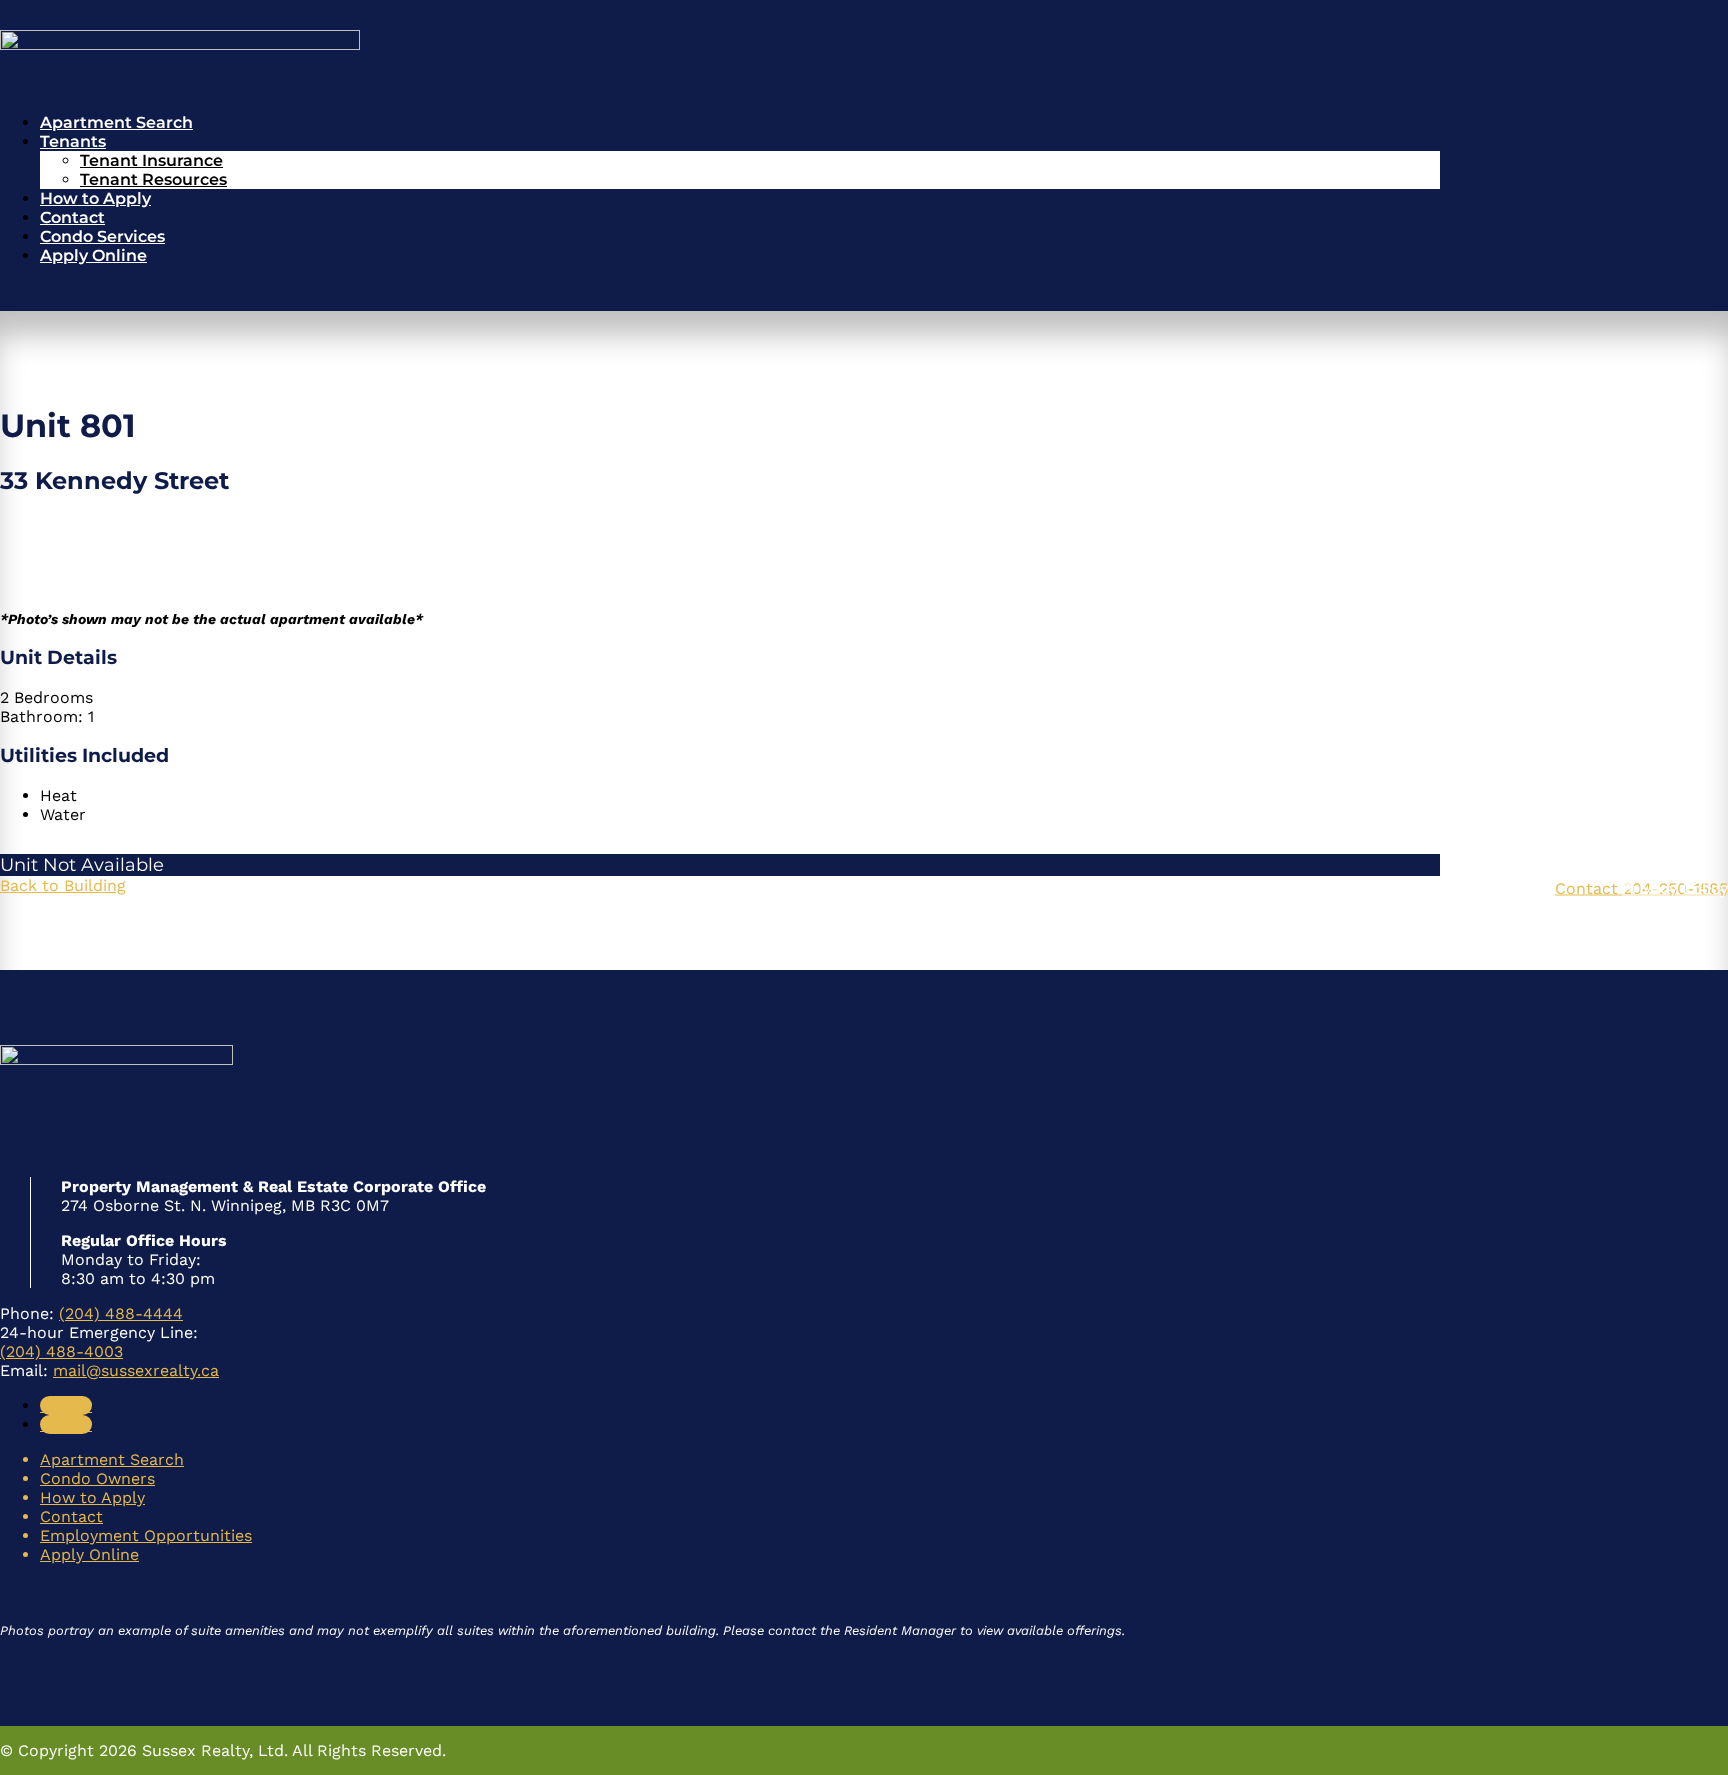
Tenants (73, 141)
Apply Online (93, 255)
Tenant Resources (153, 179)
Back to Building (63, 885)
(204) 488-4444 (121, 1313)
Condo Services (102, 236)
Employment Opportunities (146, 1535)
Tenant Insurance (151, 160)
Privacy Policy (1675, 887)
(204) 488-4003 (61, 1351)
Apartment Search (116, 122)
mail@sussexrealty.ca (136, 1370)
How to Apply (95, 198)
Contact (72, 217)
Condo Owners (97, 1478)
